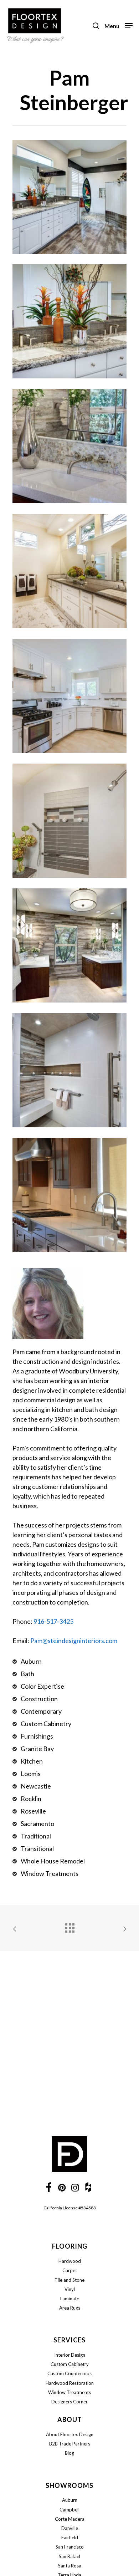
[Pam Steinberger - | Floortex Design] (69, 197)
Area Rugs (70, 2308)
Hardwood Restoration (70, 2383)
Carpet (70, 2270)
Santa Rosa (70, 2566)
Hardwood (70, 2261)
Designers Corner (69, 2402)
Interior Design (70, 2355)
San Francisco (70, 2547)
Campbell (69, 2510)
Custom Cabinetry (70, 2364)
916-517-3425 (53, 1621)
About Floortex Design (70, 2434)
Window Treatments (69, 2392)
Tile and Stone (69, 2280)
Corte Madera (70, 2519)
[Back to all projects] (69, 1926)
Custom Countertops (69, 2373)
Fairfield (70, 2537)
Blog (69, 2453)
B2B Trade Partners (70, 2444)
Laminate (70, 2299)
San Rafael (69, 2556)
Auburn (70, 2500)
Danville (70, 2528)
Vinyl (70, 2289)
